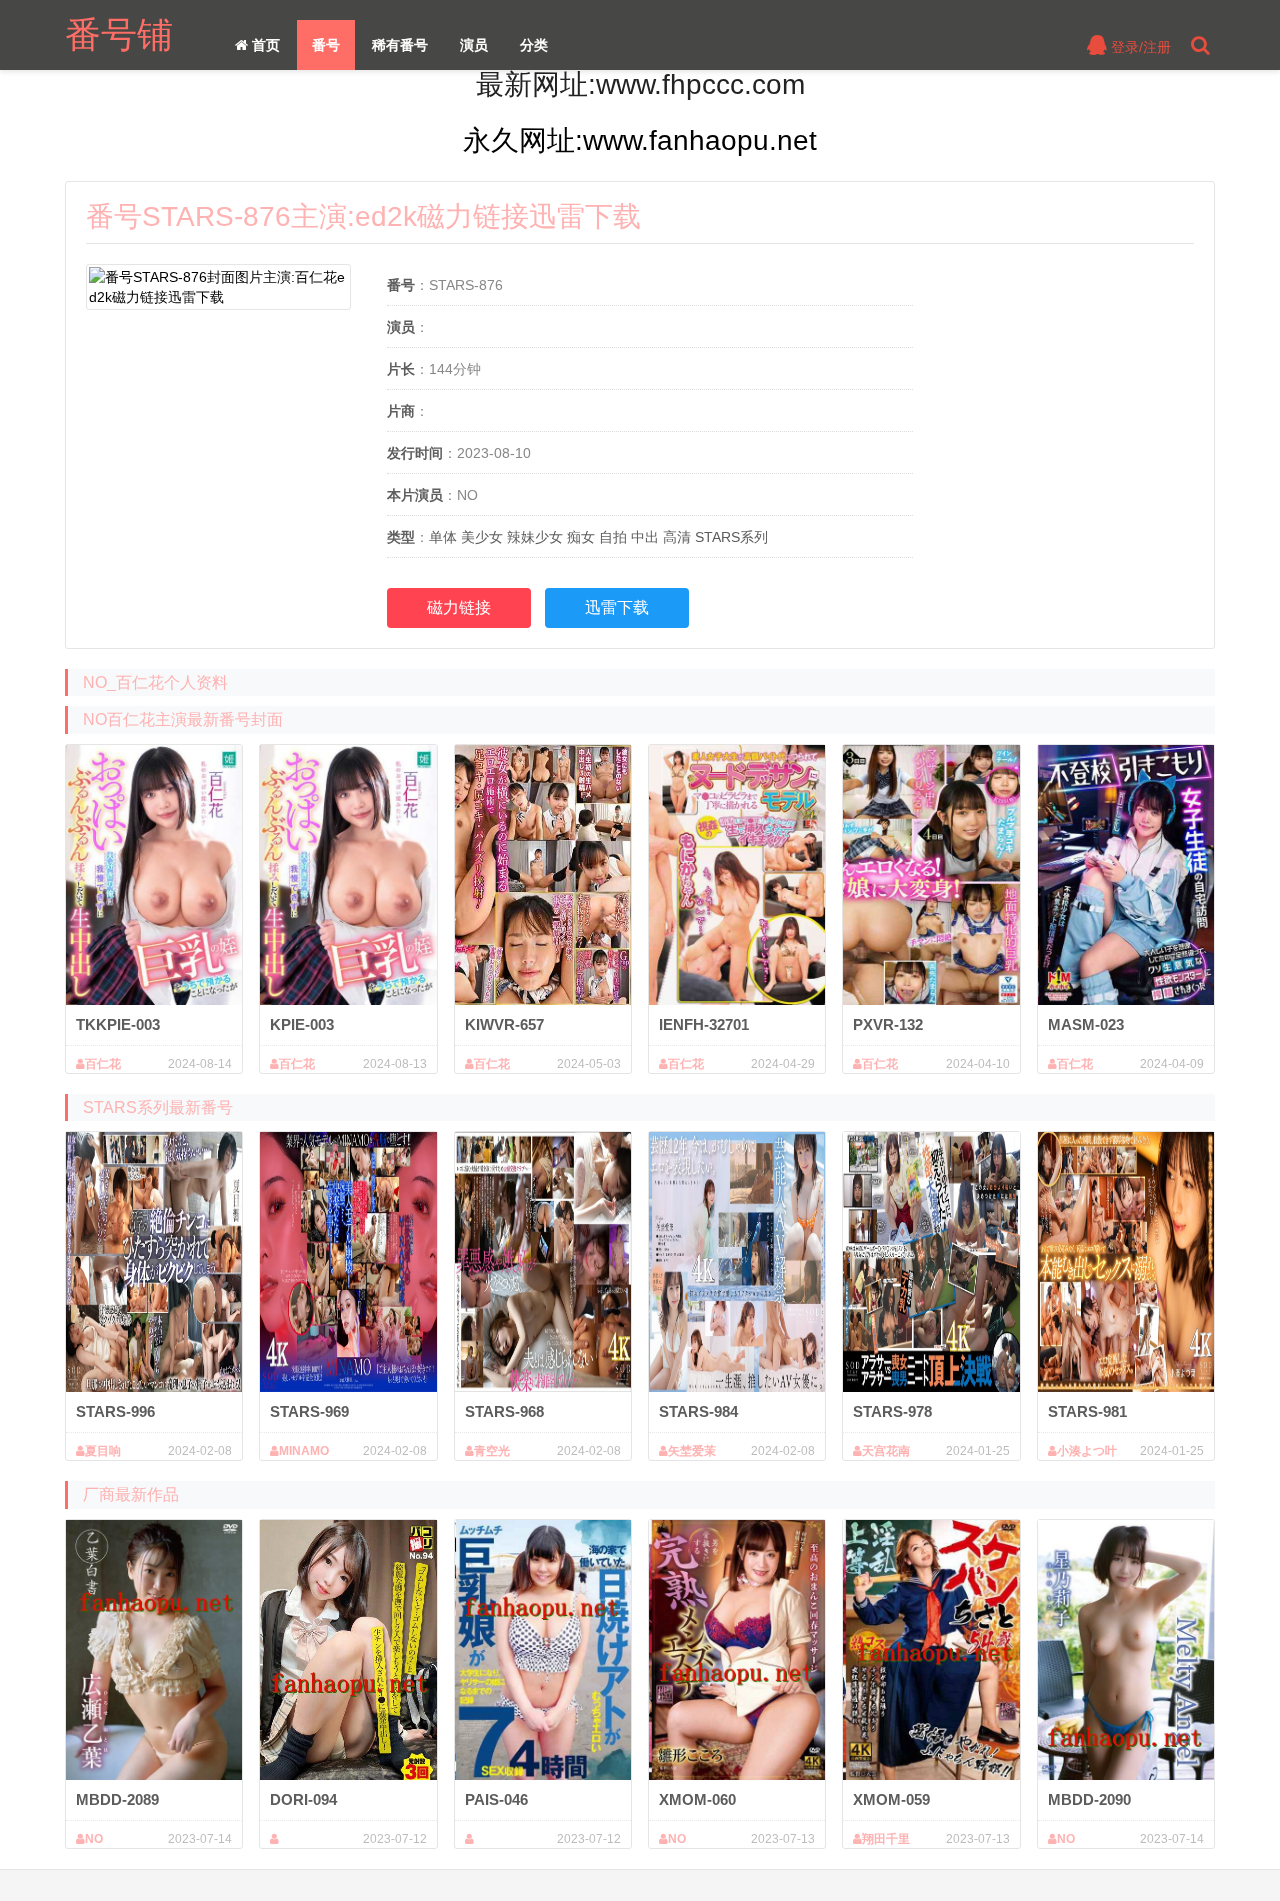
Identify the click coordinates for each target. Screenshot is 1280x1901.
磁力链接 (459, 607)
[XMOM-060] (737, 1650)
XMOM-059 (891, 1799)
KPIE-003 (302, 1024)
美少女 (482, 537)
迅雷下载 (617, 607)
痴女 (581, 537)
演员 (474, 45)
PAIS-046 (496, 1799)
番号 (326, 45)
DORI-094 (303, 1799)
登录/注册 (1139, 47)
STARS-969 (309, 1411)
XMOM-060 (697, 1799)
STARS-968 (504, 1411)
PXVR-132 (888, 1024)
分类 (534, 45)
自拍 (613, 537)
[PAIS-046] (543, 1650)
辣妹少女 (535, 537)
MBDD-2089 (117, 1799)
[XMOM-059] (931, 1650)
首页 (264, 45)
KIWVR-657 (504, 1024)
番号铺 (119, 34)
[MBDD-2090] (1126, 1650)
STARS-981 (1087, 1411)
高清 (677, 537)
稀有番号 (400, 45)
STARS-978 (892, 1411)
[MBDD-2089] (154, 1650)
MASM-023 (1086, 1024)
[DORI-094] (348, 1650)
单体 (443, 537)
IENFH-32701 (704, 1024)
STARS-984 (698, 1411)
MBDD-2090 (1089, 1799)
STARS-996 (115, 1411)
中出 (645, 537)
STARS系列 (731, 537)
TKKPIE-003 (118, 1024)
